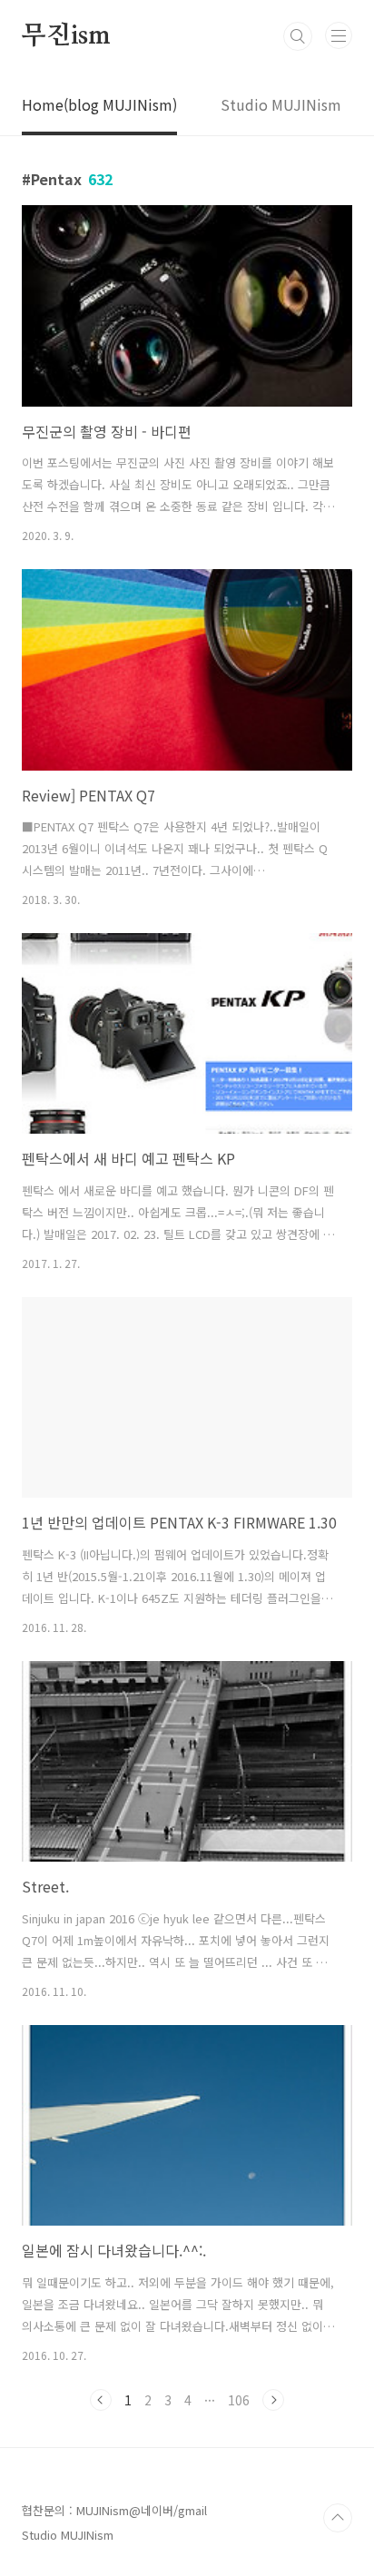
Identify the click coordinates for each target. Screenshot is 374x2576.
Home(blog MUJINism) (99, 104)
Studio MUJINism (281, 104)
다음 (273, 2400)
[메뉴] (339, 35)
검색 (298, 36)
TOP (338, 2518)
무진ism (66, 36)
